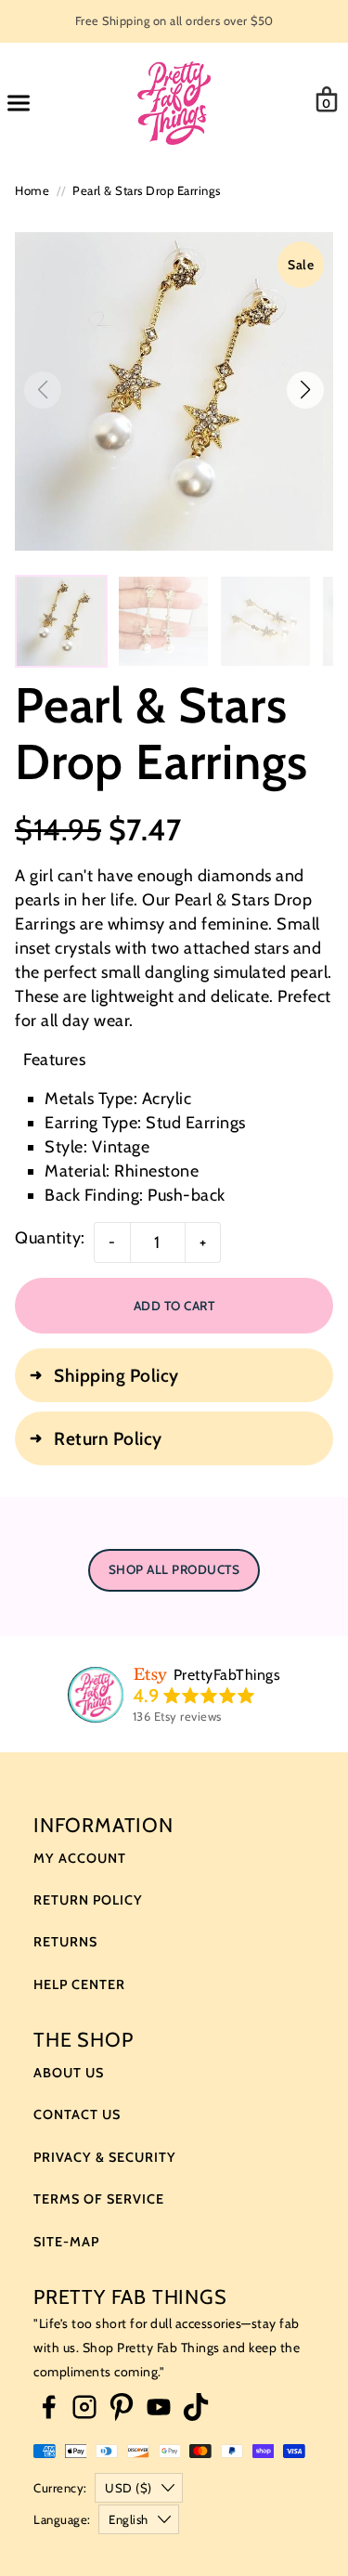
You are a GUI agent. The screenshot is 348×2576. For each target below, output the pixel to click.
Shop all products (174, 1569)
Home (32, 190)
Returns (65, 1942)
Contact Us (77, 2114)
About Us (69, 2073)
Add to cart (174, 1306)
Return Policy (88, 1900)
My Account (80, 1858)
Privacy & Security (105, 2157)
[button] (305, 390)
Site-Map (66, 2242)
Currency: (60, 2488)
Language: (62, 2519)
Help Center (79, 1984)
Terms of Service (99, 2199)
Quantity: (50, 1238)
